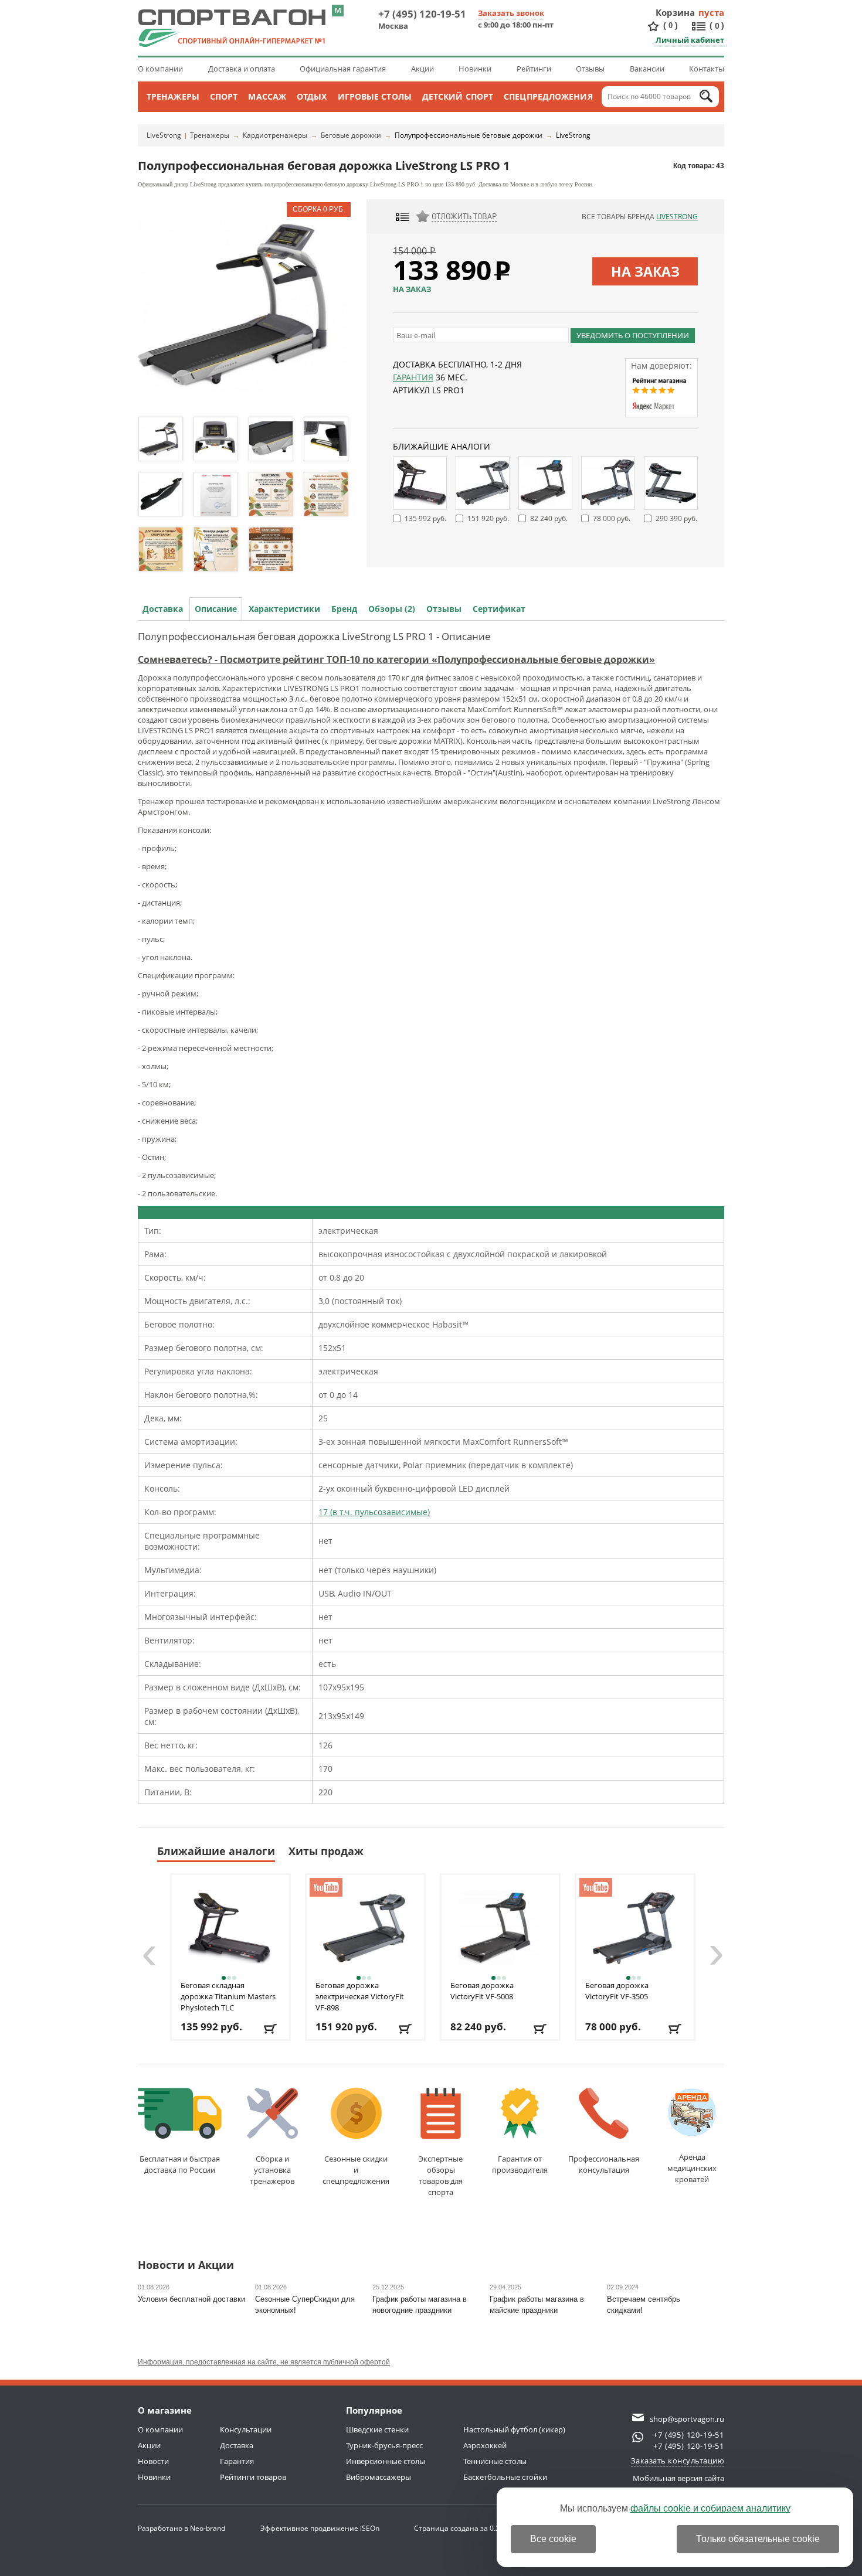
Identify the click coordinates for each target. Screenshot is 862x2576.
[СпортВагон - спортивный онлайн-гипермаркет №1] (232, 28)
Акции (422, 69)
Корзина (676, 12)
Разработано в (181, 2528)
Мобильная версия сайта (678, 2478)
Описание (216, 609)
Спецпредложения (548, 96)
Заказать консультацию (678, 2461)
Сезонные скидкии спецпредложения (356, 2170)
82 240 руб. (549, 518)
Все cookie (553, 2539)
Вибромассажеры (379, 2477)
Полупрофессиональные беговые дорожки (469, 135)
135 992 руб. (425, 518)
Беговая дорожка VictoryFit (482, 1991)
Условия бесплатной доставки (191, 2299)
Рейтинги (534, 69)
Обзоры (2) (392, 609)
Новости (153, 2461)
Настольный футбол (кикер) (514, 2429)
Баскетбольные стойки (505, 2477)
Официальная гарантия (343, 69)
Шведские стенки (377, 2429)
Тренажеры (173, 96)
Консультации (246, 2429)
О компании (160, 69)
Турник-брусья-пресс (384, 2445)
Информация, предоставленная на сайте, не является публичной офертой (264, 2362)
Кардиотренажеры (275, 135)
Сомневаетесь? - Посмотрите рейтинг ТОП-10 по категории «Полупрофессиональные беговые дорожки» (396, 659)
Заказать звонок (511, 13)
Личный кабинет (690, 40)
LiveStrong (164, 135)
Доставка (163, 609)
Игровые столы (375, 96)
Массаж (267, 96)
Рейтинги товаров (253, 2477)
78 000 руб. (612, 518)
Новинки (475, 69)
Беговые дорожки (351, 135)
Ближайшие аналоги (216, 1851)
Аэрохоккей (485, 2445)
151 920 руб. (488, 518)
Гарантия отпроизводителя (520, 2164)
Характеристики (284, 609)
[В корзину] (271, 2029)
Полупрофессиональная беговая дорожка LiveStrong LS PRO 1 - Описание (314, 636)
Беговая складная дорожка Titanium (228, 1996)
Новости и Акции (186, 2266)
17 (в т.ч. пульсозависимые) (374, 1512)
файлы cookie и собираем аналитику (710, 2508)
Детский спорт (458, 96)
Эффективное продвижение (320, 2528)
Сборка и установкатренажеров (272, 2170)
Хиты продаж (326, 1851)
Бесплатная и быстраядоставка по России (180, 2164)
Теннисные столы (495, 2461)
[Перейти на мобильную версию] (338, 11)
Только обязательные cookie (758, 2539)
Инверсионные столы (386, 2461)
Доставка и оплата (242, 69)
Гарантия (413, 377)
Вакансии (647, 69)
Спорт (224, 96)
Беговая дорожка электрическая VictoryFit (360, 1996)
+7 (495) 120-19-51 (422, 14)
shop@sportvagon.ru (687, 2419)
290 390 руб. (676, 518)
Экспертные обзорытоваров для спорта (441, 2175)
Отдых (312, 96)
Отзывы (590, 69)
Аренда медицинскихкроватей (692, 2168)
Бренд (344, 609)
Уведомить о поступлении (633, 335)
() (671, 25)
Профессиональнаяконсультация (604, 2164)
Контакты (707, 69)
